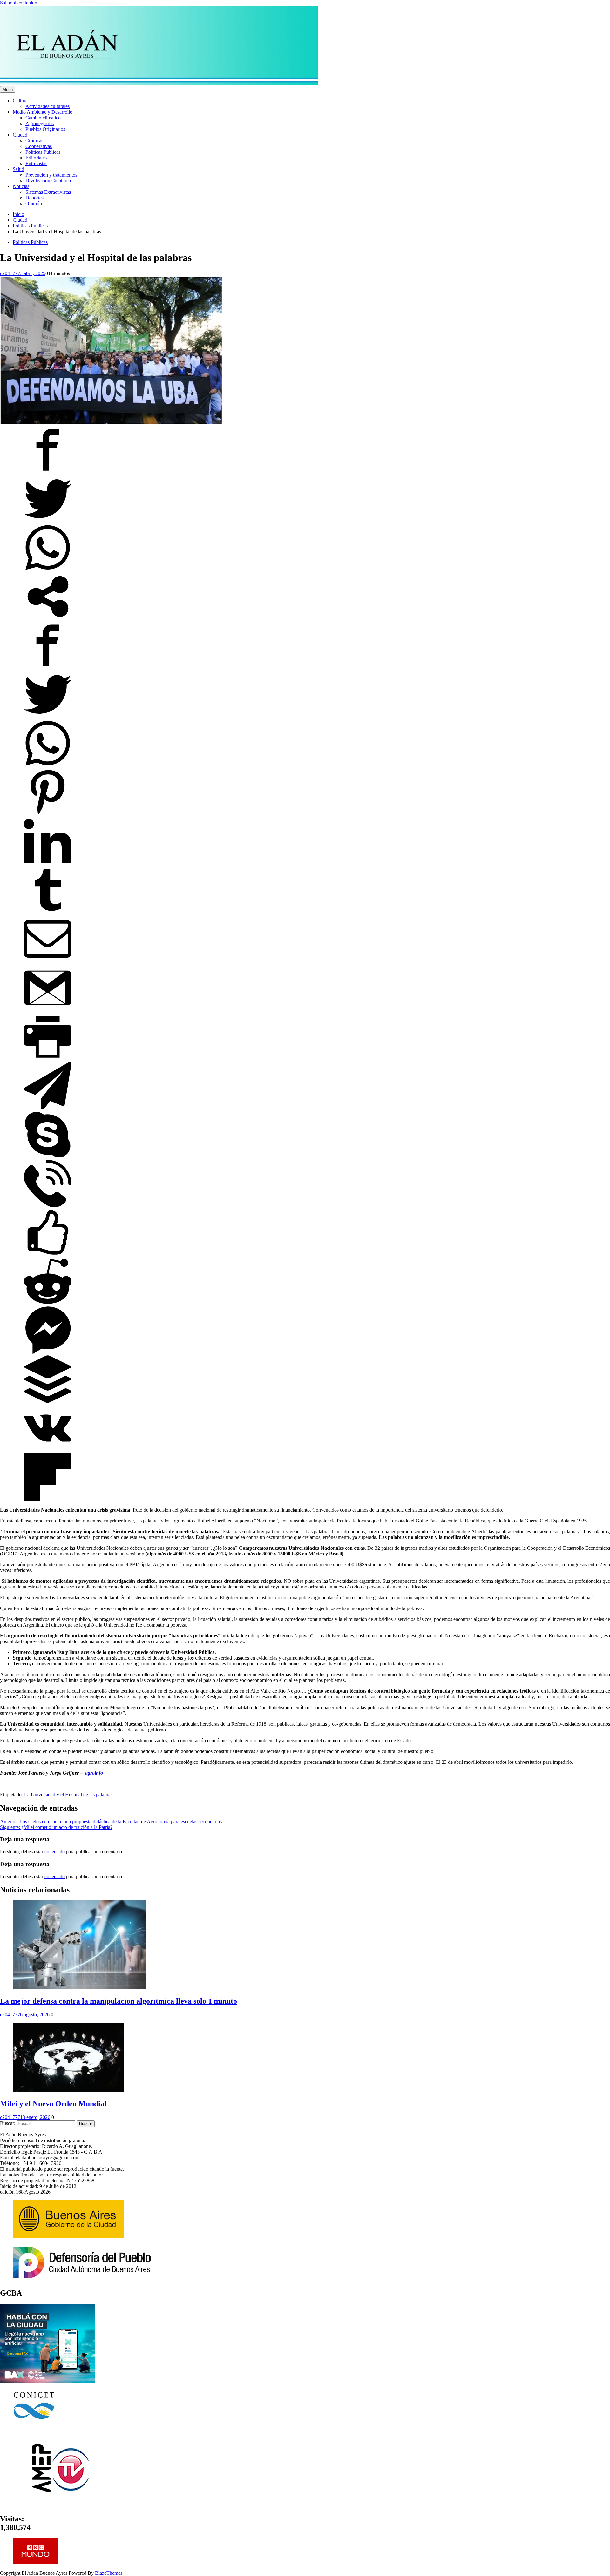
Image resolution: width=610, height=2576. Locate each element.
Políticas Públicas (43, 152)
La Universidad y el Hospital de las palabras (68, 1794)
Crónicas (34, 141)
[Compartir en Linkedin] (48, 863)
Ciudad (20, 135)
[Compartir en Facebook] (48, 472)
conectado (55, 1852)
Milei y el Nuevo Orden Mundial (53, 2104)
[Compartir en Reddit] (48, 1303)
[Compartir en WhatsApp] (48, 570)
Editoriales (36, 158)
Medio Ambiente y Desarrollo (43, 112)
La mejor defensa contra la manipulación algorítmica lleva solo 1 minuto (119, 2001)
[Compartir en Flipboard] (48, 1499)
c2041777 (10, 273)
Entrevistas (36, 163)
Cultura (20, 101)
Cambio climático (43, 118)
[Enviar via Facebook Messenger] (48, 1352)
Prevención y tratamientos (51, 175)
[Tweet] (48, 521)
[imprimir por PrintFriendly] (48, 1059)
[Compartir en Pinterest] (48, 814)
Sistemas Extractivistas (48, 192)
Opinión (34, 203)
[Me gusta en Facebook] (48, 1254)
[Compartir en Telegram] (48, 1108)
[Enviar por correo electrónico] (48, 961)
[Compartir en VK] (48, 1450)
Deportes (34, 198)
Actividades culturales (47, 106)
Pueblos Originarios (45, 129)
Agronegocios (40, 123)
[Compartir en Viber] (48, 1206)
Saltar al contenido (19, 3)
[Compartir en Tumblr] (48, 912)
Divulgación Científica (48, 181)
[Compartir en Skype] (48, 1157)
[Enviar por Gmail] (48, 1010)
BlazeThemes (109, 2573)
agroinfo (94, 1773)
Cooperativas (39, 146)
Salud (18, 169)
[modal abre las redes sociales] (48, 619)
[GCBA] (48, 2381)
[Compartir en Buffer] (48, 1401)
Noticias (21, 186)
